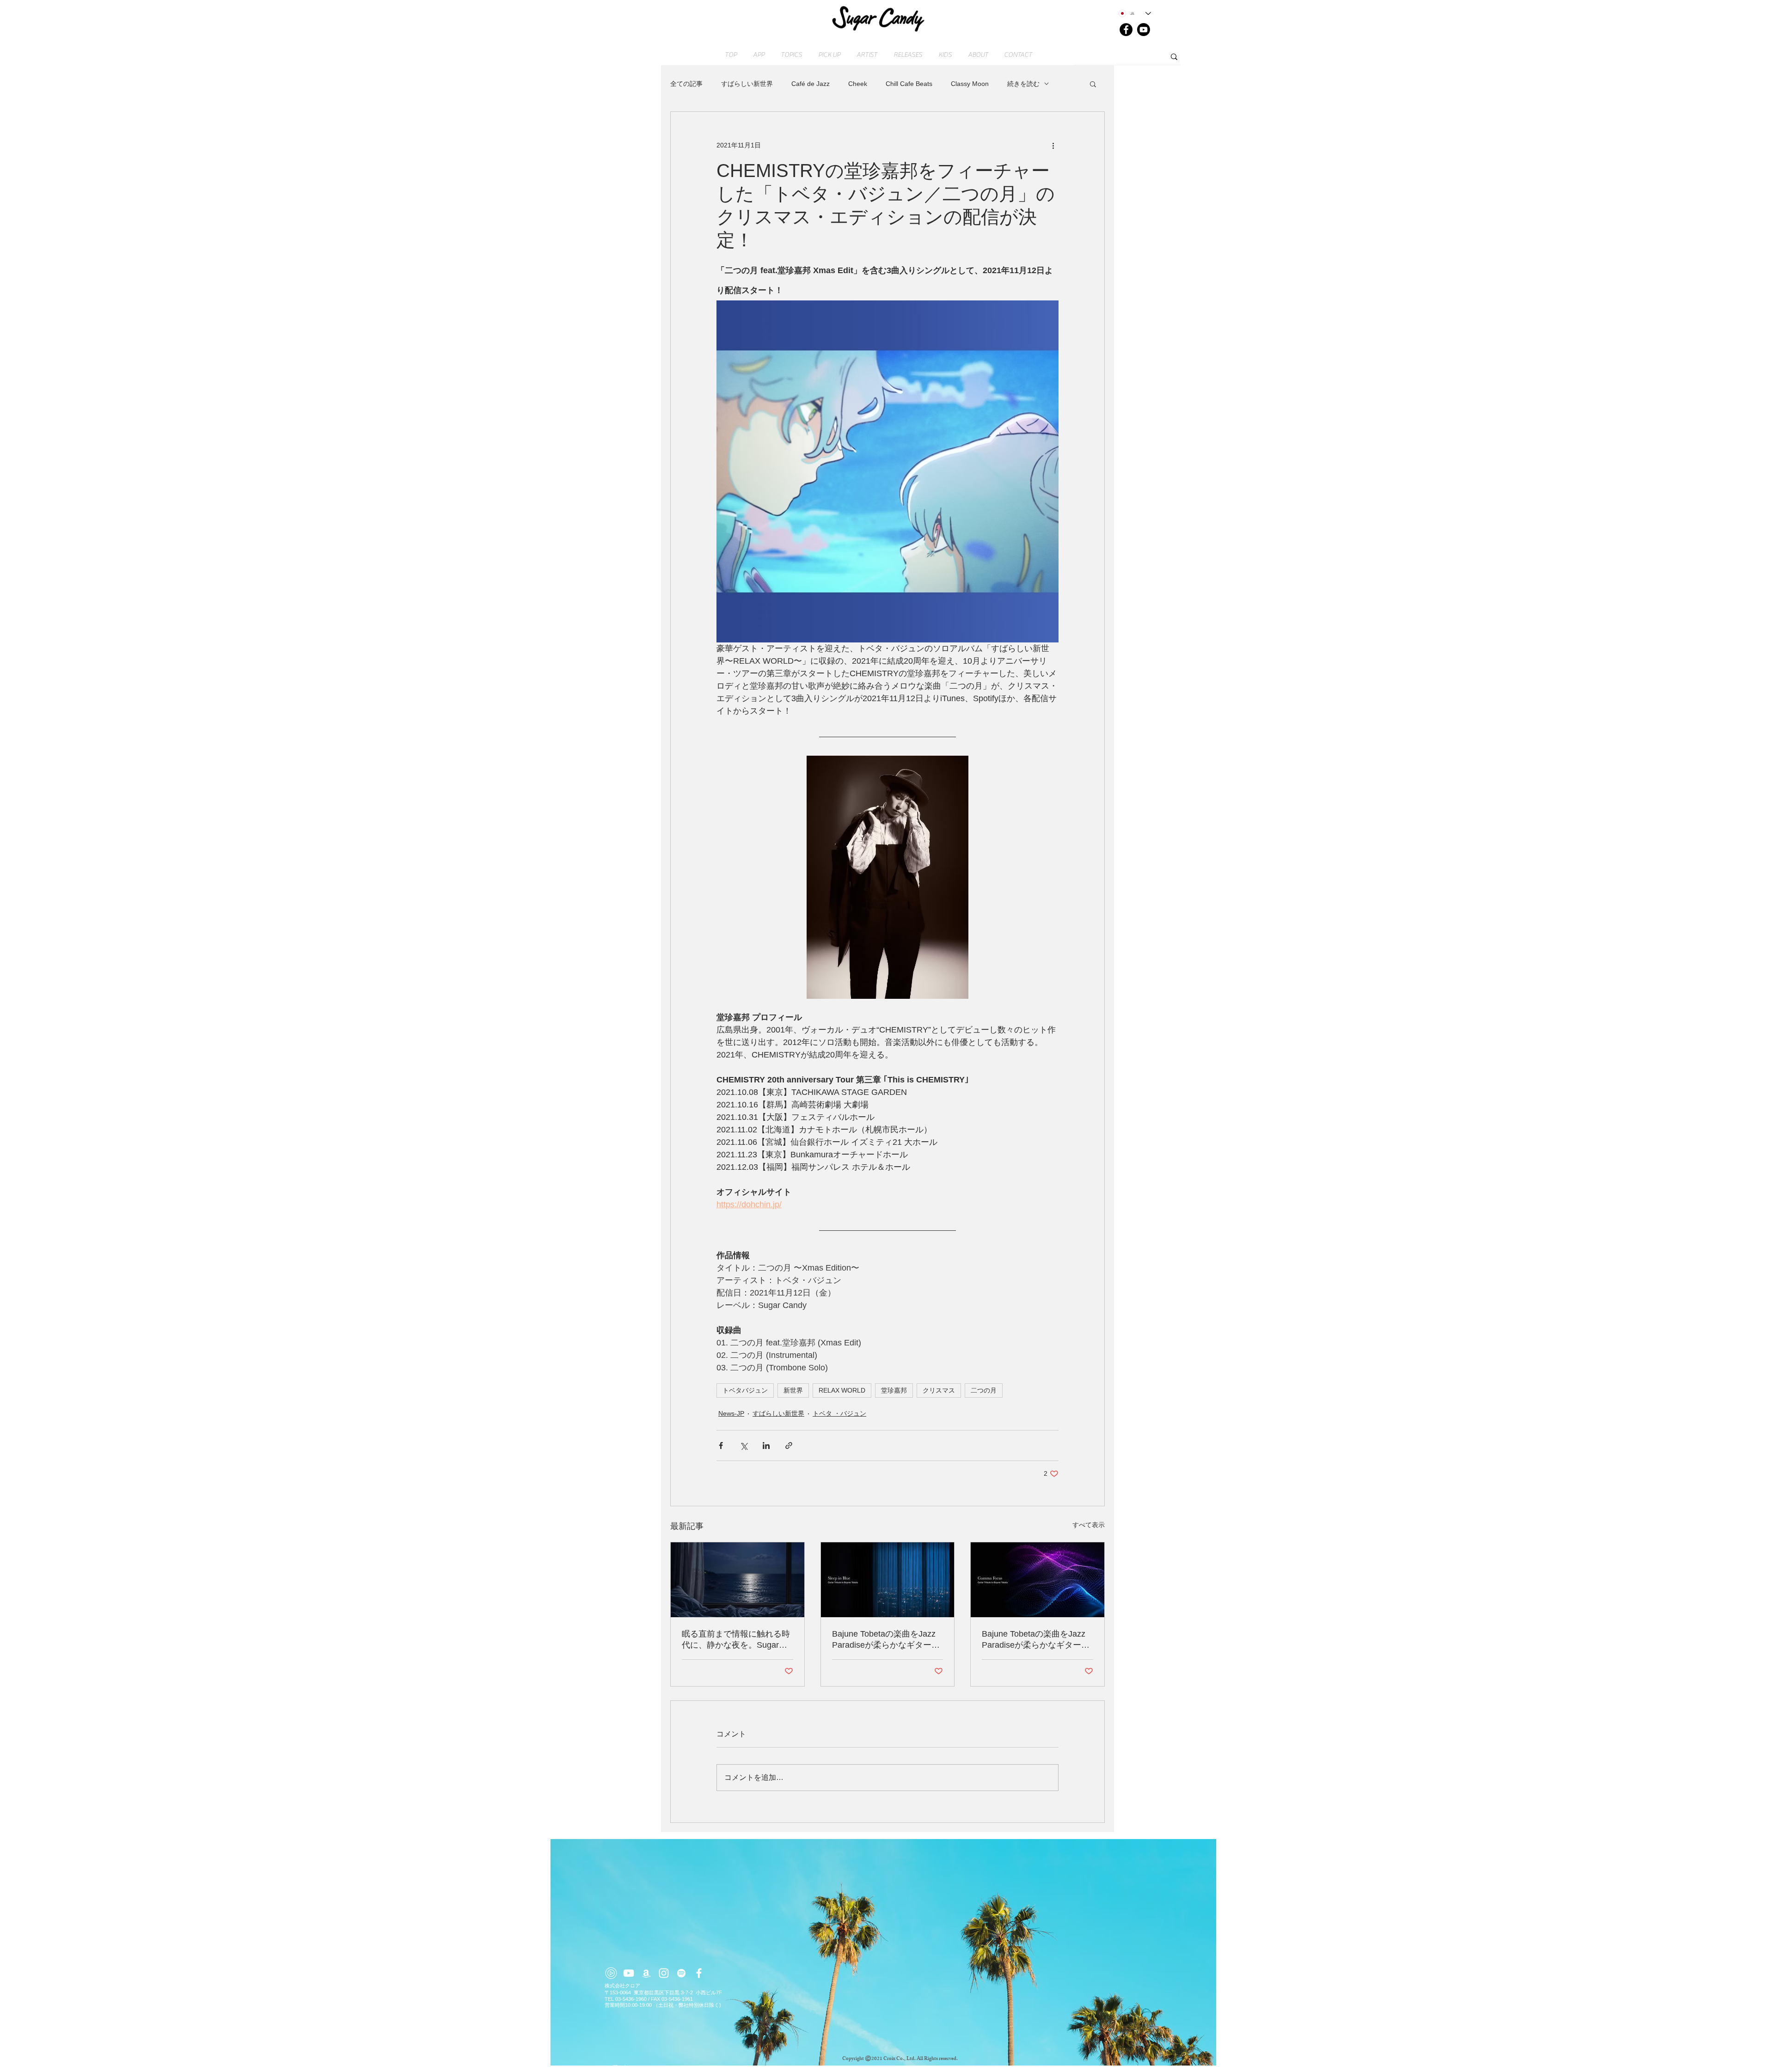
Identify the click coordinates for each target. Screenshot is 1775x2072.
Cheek (858, 84)
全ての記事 (686, 84)
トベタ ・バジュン (839, 1413)
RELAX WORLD (842, 1390)
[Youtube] (1144, 30)
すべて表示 (1089, 1525)
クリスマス (939, 1390)
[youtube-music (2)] (611, 1973)
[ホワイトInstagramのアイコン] (664, 1973)
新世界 (793, 1390)
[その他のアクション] (1053, 145)
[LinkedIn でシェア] (766, 1446)
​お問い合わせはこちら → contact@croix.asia (658, 2067)
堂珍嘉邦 (894, 1390)
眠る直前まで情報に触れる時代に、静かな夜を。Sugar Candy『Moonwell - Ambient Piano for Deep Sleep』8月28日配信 (737, 1640)
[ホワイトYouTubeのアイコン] (629, 1973)
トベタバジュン (745, 1390)
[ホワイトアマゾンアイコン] (646, 1973)
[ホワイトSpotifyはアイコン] (681, 1973)
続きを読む (1023, 84)
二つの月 (984, 1390)
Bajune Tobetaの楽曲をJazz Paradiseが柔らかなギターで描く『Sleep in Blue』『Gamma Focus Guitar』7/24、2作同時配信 (886, 1640)
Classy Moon (970, 84)
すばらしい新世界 (747, 84)
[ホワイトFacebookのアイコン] (699, 1973)
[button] (1093, 84)
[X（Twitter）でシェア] (744, 1446)
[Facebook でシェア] (721, 1446)
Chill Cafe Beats (909, 84)
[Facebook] (1126, 30)
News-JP (731, 1413)
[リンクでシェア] (789, 1446)
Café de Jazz (811, 84)
